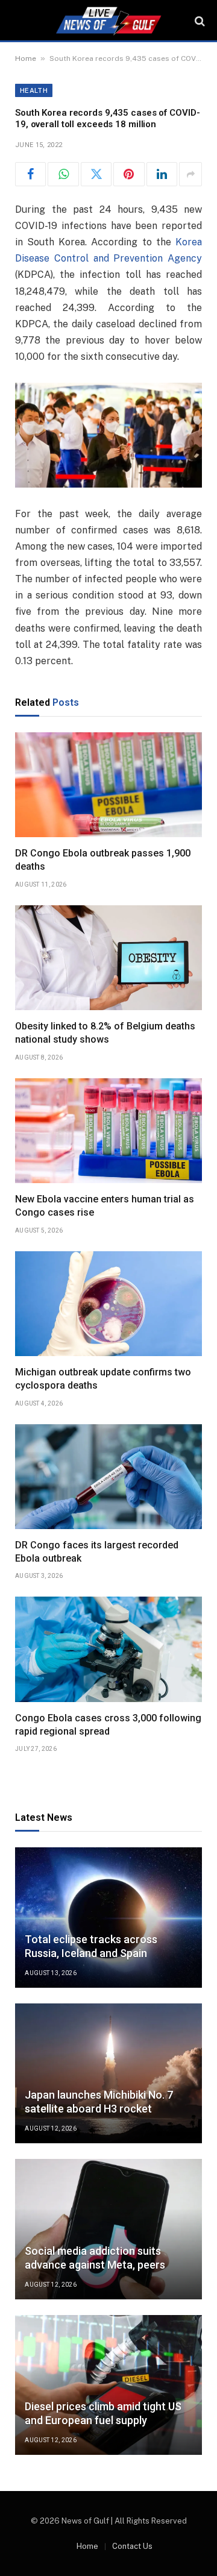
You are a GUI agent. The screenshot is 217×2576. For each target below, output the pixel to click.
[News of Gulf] (108, 21)
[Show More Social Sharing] (190, 174)
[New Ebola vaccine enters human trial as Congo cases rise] (108, 1131)
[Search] (199, 21)
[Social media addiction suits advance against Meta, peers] (108, 2229)
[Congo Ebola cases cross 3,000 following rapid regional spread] (108, 1649)
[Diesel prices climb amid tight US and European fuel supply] (108, 2385)
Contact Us (132, 2546)
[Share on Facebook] (30, 174)
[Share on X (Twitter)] (96, 174)
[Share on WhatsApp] (63, 174)
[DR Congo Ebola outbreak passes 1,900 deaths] (108, 785)
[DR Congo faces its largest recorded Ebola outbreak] (108, 1477)
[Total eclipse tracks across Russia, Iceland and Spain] (108, 1918)
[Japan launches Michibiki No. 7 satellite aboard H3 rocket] (108, 2074)
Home (26, 58)
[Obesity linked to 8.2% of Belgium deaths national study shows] (108, 958)
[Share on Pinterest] (129, 174)
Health (34, 90)
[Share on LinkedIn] (162, 174)
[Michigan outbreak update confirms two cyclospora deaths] (108, 1304)
